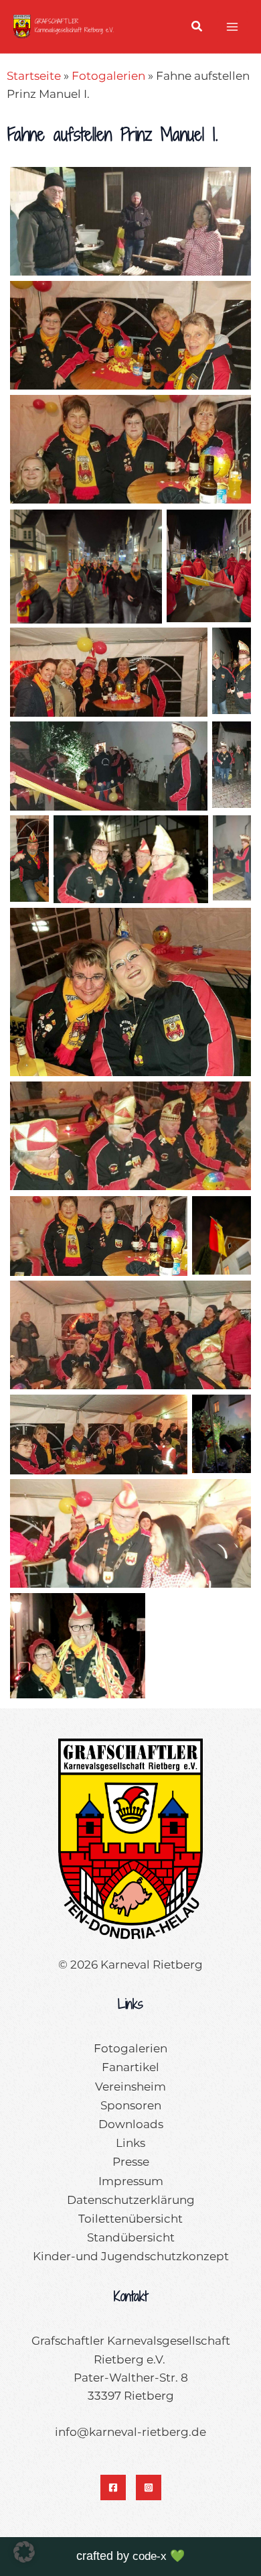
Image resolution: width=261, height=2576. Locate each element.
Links (130, 2143)
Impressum (131, 2181)
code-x (150, 2556)
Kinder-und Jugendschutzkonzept (131, 2256)
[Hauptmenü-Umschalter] (233, 27)
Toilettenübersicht (130, 2219)
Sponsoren (131, 2105)
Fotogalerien (108, 76)
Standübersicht (131, 2237)
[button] (197, 28)
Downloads (131, 2124)
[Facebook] (113, 2487)
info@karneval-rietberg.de (130, 2432)
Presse (131, 2162)
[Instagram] (149, 2487)
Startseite (34, 76)
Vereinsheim (130, 2087)
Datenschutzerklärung (131, 2200)
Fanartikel (130, 2067)
